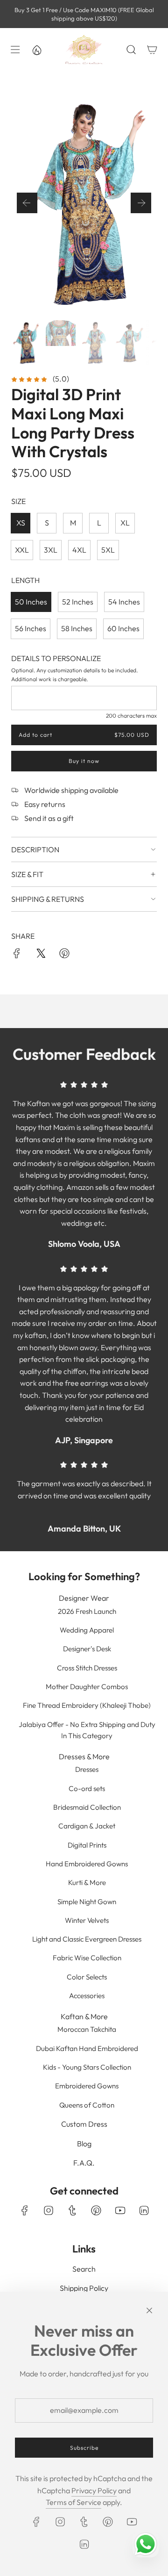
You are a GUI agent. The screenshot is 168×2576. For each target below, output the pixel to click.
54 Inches (124, 602)
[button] (27, 203)
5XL (108, 550)
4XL (79, 550)
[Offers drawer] (36, 50)
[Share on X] (41, 955)
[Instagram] (49, 2210)
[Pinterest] (96, 2210)
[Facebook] (25, 2210)
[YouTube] (120, 2210)
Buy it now (84, 761)
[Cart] (152, 50)
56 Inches (31, 628)
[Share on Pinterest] (64, 955)
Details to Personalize (56, 658)
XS (21, 523)
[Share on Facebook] (17, 955)
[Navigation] (14, 50)
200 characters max (131, 716)
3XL (51, 550)
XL (125, 523)
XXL (22, 550)
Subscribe (84, 2448)
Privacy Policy (94, 2490)
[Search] (131, 50)
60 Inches (123, 628)
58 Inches (77, 628)
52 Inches (78, 602)
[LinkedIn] (144, 2210)
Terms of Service (73, 2502)
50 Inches (31, 602)
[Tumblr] (72, 2210)
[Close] (149, 2310)
